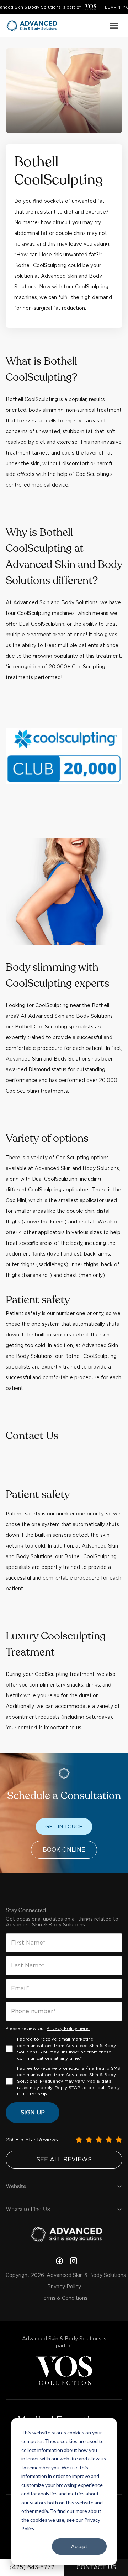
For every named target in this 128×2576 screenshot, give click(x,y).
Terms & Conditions (64, 2298)
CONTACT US (96, 2567)
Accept (79, 2546)
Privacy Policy (64, 2287)
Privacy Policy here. (68, 2028)
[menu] (114, 26)
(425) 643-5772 (32, 2567)
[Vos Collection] (91, 7)
